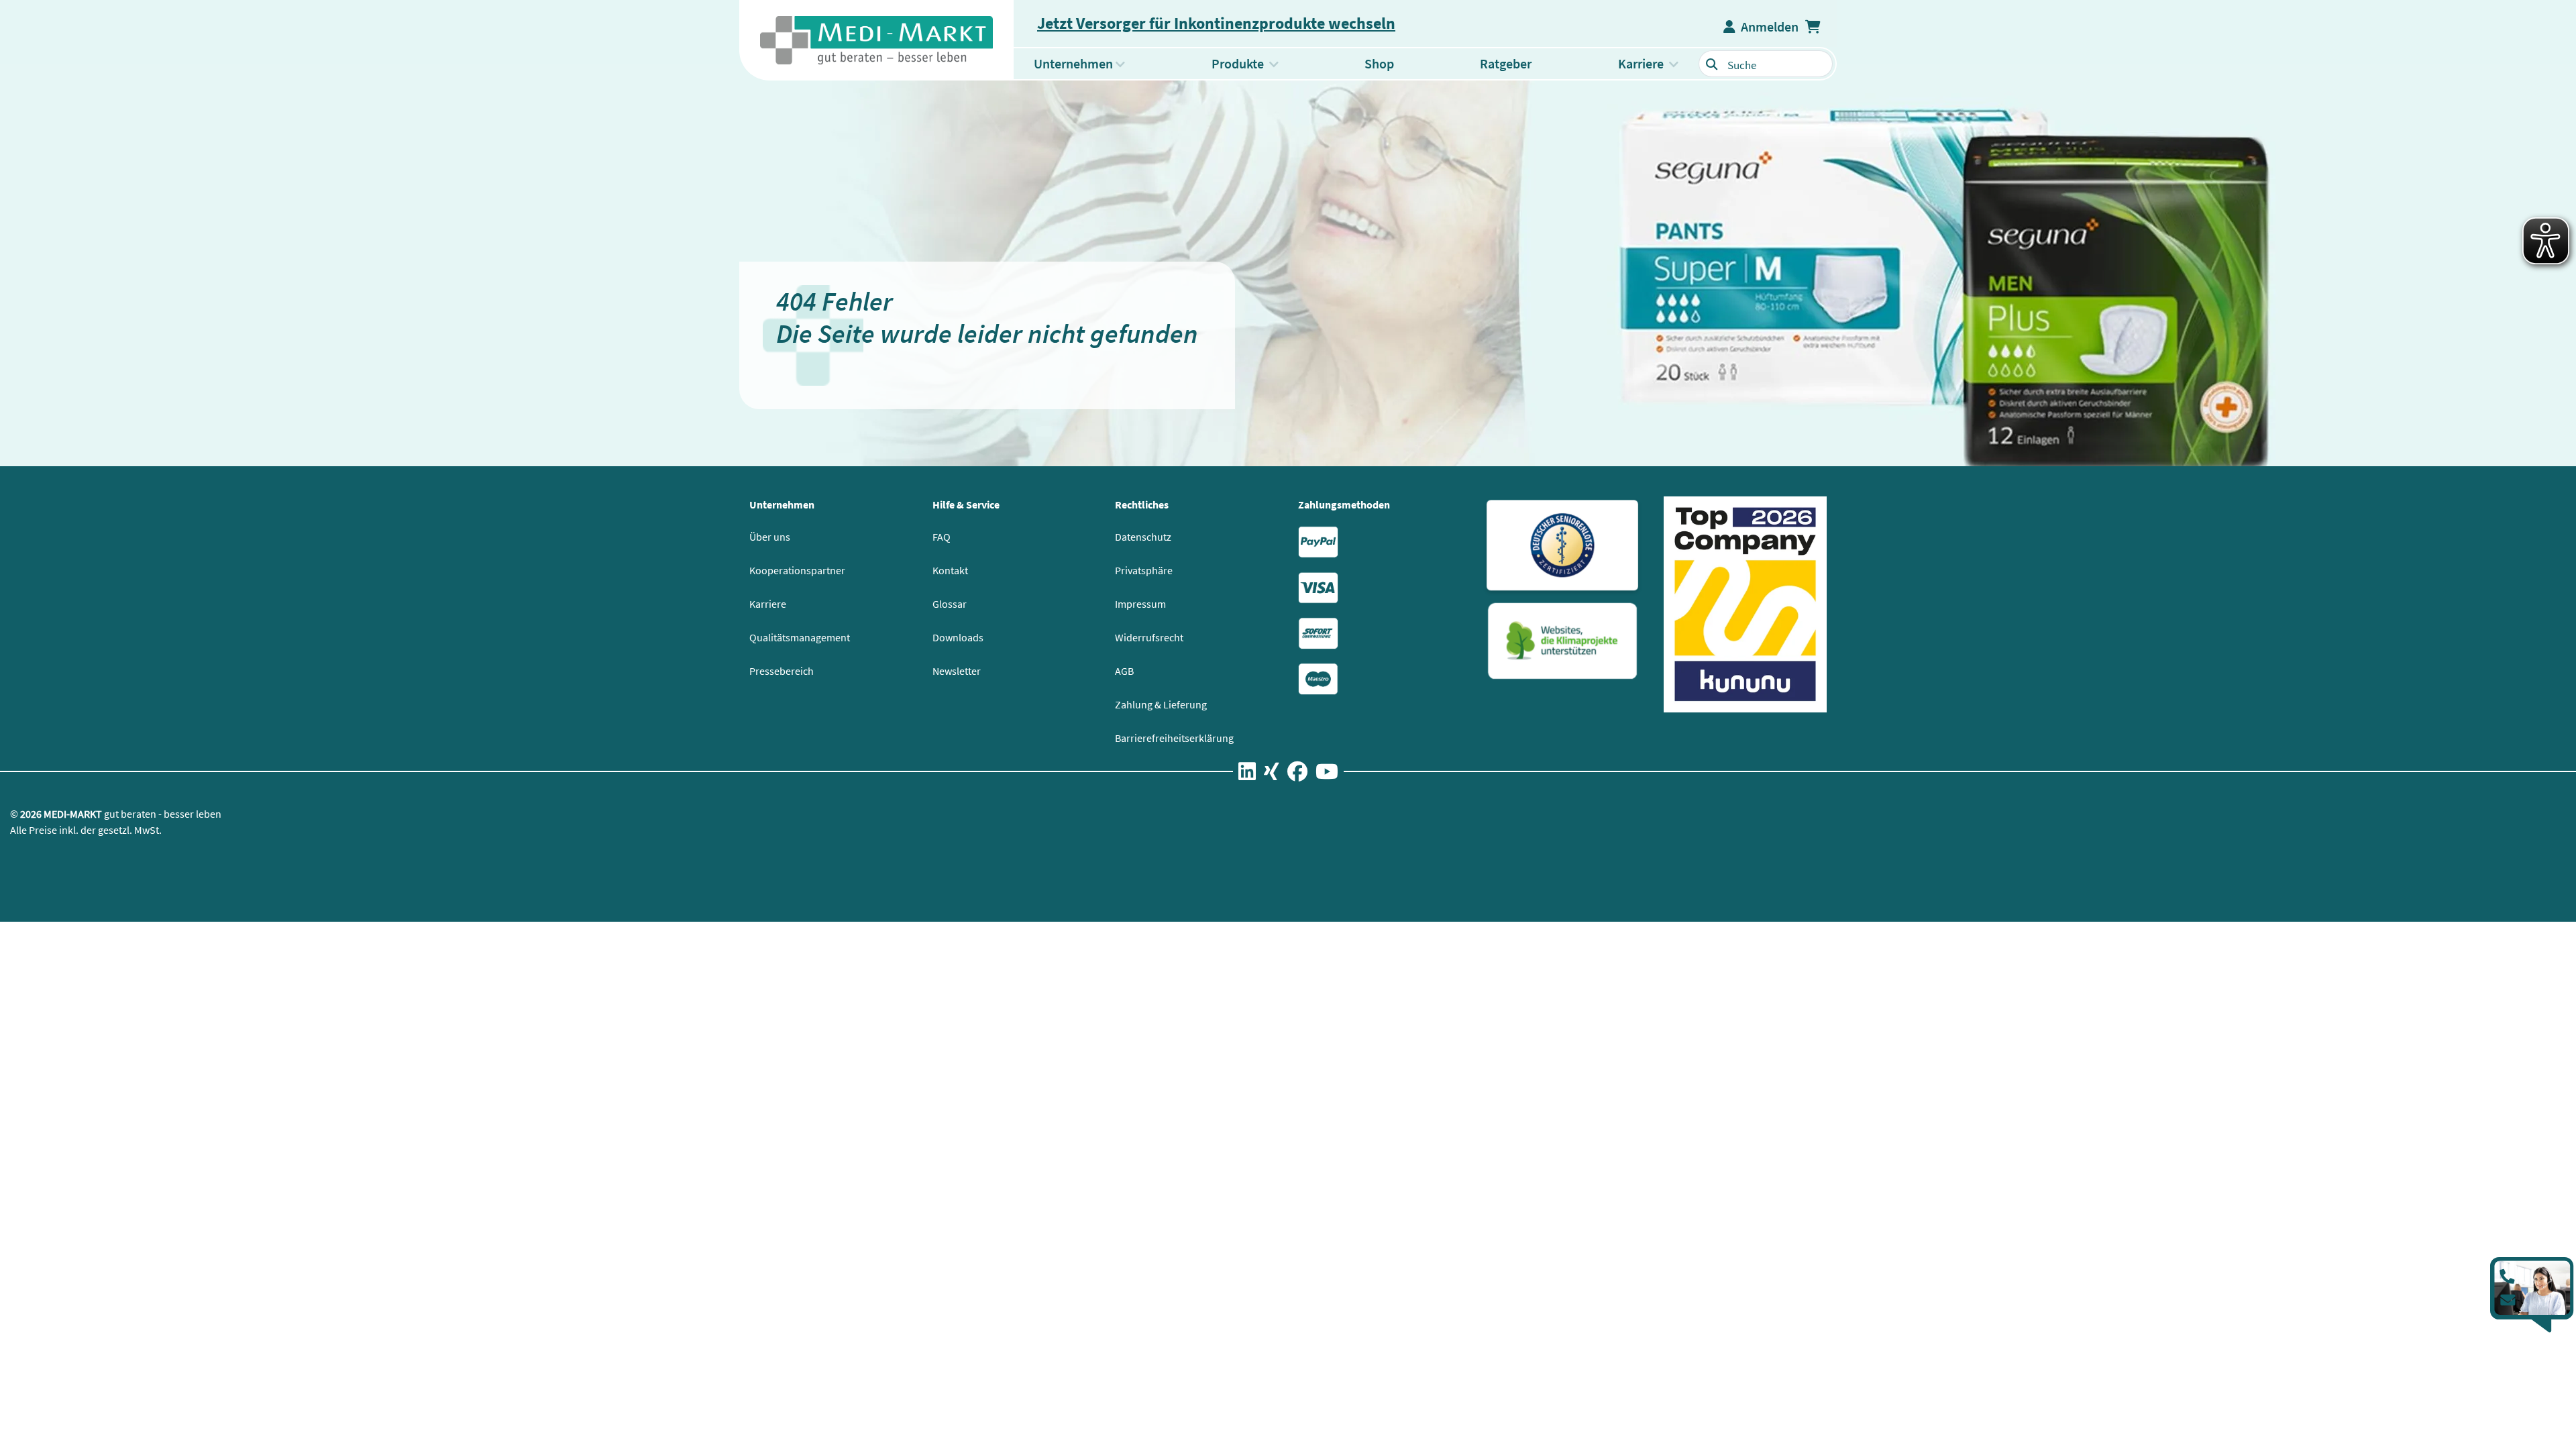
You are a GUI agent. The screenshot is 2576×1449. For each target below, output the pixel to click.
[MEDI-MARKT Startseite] (876, 40)
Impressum (1140, 604)
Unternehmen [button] (1073, 63)
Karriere (768, 604)
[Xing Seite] (1272, 774)
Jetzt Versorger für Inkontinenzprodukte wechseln (1216, 23)
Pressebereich (782, 671)
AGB (1124, 671)
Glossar (950, 604)
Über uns (770, 537)
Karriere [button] (1641, 63)
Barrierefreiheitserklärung (1174, 738)
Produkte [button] (1255, 63)
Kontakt (950, 570)
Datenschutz (1143, 537)
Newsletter (957, 671)
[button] (1814, 27)
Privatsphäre (1144, 570)
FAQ (942, 537)
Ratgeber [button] (1506, 63)
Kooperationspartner (797, 570)
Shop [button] (1379, 63)
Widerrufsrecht (1149, 637)
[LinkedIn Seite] (1247, 774)
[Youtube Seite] (1327, 774)
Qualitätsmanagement (800, 637)
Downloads (958, 637)
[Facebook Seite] (1297, 774)
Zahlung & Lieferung (1161, 704)
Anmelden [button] (1767, 26)
